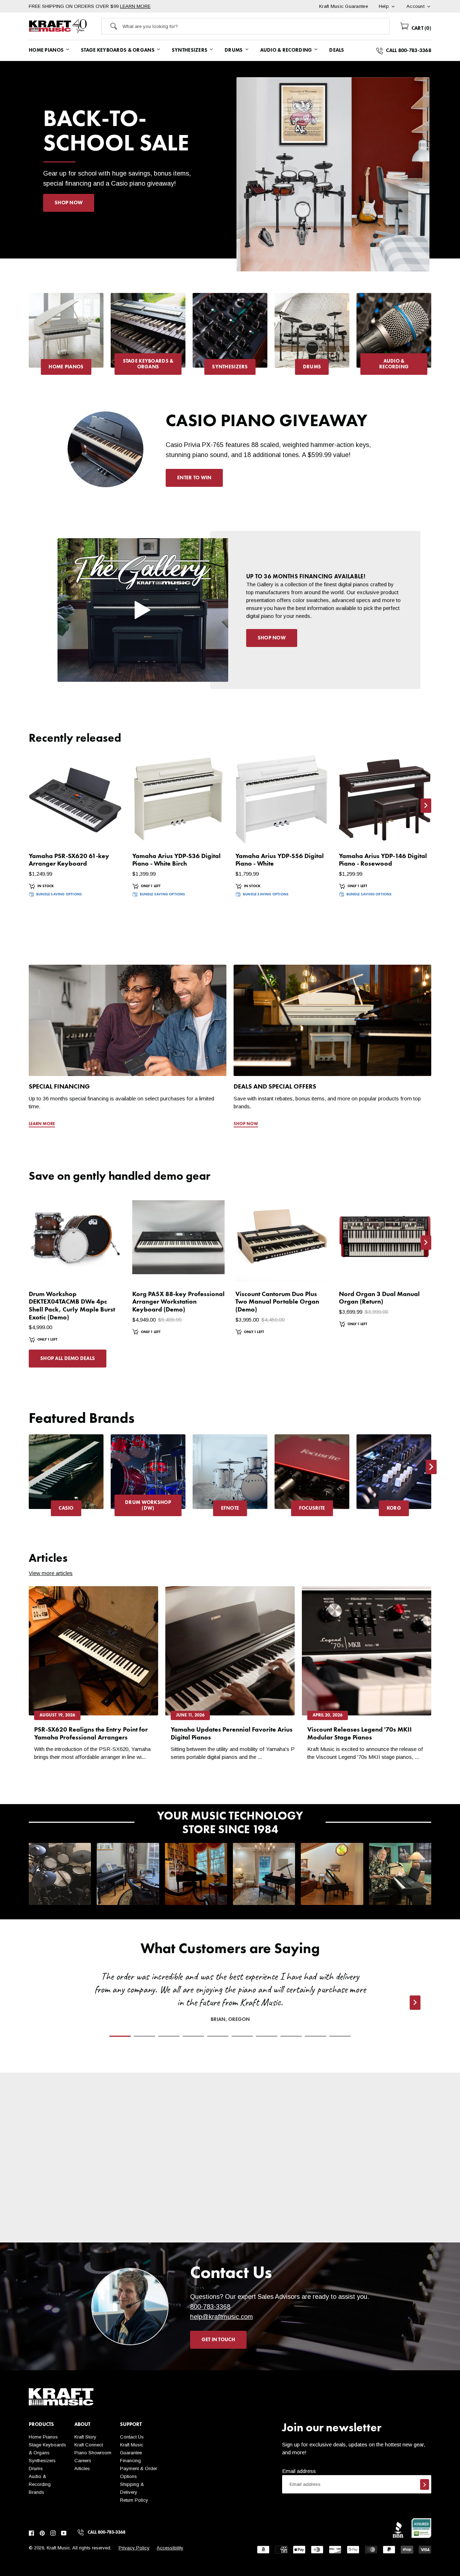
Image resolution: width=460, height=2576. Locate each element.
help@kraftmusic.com (222, 2317)
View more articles (51, 1573)
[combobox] (256, 26)
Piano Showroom (93, 2453)
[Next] (431, 337)
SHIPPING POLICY (79, 2222)
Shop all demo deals (68, 1359)
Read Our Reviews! (381, 2222)
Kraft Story (85, 2437)
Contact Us (132, 2437)
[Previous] (29, 337)
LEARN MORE (135, 6)
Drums (36, 2468)
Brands (36, 2492)
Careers (83, 2461)
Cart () (421, 28)
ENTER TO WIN (194, 478)
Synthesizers (42, 2461)
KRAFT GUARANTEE (280, 2237)
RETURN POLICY (180, 2230)
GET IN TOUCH (218, 2340)
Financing (130, 2461)
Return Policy (134, 2500)
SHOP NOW (69, 203)
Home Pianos (43, 2437)
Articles (82, 2468)
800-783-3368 (210, 2307)
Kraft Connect (89, 2445)
